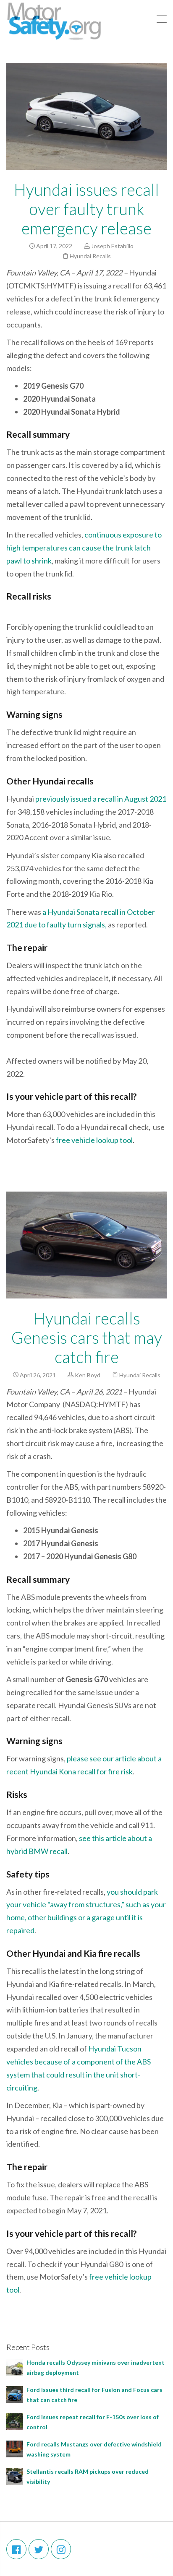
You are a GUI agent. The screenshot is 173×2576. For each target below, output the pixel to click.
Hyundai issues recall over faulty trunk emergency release (86, 209)
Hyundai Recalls (90, 256)
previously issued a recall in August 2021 (101, 799)
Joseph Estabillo (112, 246)
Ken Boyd (88, 1375)
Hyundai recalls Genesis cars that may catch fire (87, 1337)
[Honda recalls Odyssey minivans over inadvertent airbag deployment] (15, 2367)
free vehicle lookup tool (94, 1140)
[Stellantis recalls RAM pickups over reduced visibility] (15, 2476)
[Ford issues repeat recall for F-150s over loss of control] (15, 2421)
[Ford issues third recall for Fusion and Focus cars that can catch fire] (15, 2394)
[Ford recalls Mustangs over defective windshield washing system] (15, 2448)
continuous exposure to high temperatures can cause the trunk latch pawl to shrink (84, 548)
